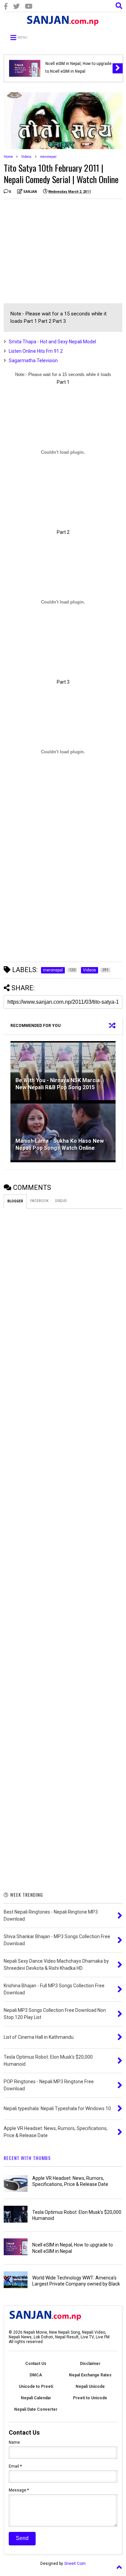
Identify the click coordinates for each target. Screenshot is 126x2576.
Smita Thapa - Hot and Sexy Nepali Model (52, 342)
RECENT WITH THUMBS (27, 2158)
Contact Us (36, 2364)
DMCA (36, 2375)
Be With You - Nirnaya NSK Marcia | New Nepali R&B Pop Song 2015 (59, 1084)
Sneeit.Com (75, 2564)
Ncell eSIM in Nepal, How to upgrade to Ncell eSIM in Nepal (78, 67)
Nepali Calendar (36, 2398)
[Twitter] (16, 7)
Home (8, 157)
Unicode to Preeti (36, 2386)
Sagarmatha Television (33, 360)
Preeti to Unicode (90, 2398)
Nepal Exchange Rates (90, 2375)
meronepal (48, 157)
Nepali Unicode (90, 2386)
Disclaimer (90, 2364)
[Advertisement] (60, 251)
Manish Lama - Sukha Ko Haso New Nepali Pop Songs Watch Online (60, 1144)
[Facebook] (6, 7)
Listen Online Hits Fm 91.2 (36, 351)
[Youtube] (29, 7)
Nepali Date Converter (36, 2409)
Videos (26, 157)
